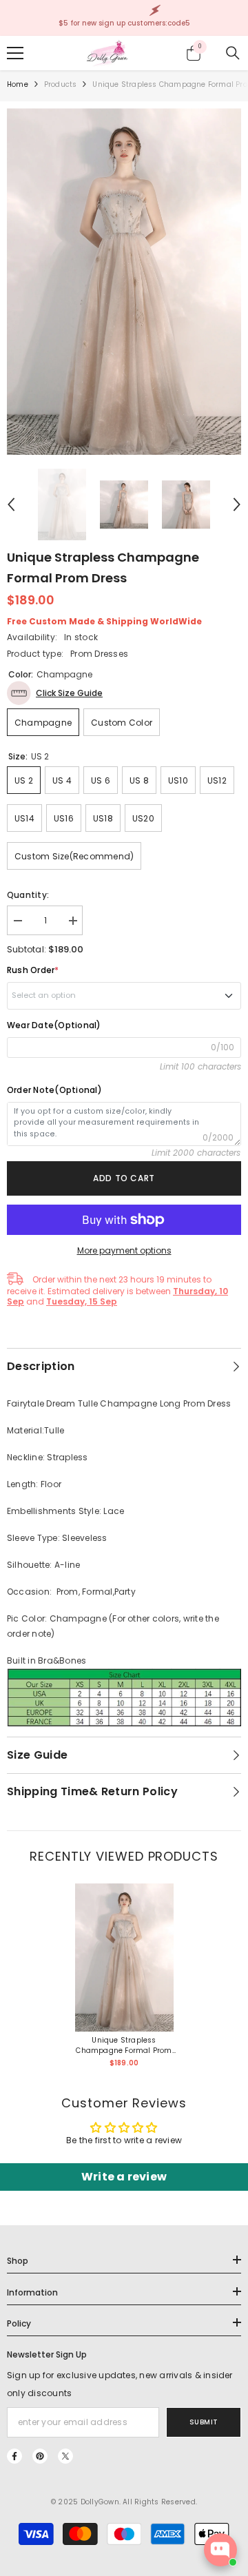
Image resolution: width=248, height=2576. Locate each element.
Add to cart (124, 1178)
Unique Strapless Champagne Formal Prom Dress (124, 2045)
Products (61, 84)
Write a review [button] (124, 2177)
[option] (124, 282)
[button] (11, 504)
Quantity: (28, 895)
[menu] (15, 53)
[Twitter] (65, 2456)
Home (18, 84)
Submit (204, 2422)
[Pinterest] (40, 2456)
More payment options (124, 1250)
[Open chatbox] (220, 2550)
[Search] (233, 53)
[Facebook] (14, 2456)
